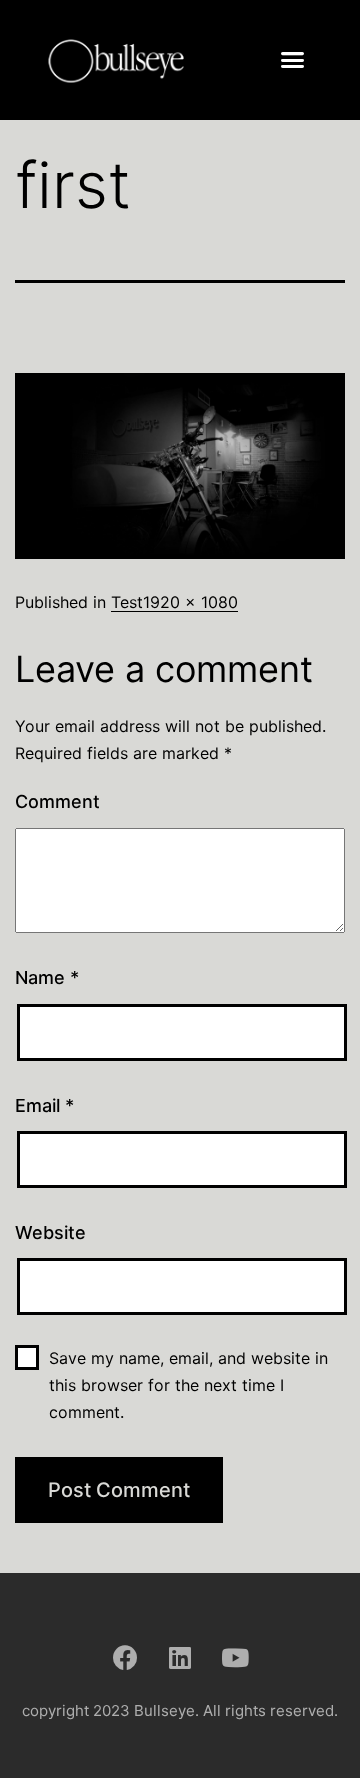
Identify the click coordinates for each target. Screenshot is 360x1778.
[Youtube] (235, 1658)
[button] (293, 60)
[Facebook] (125, 1658)
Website (50, 1232)
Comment (57, 801)
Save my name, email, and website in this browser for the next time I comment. (188, 1385)
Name (47, 977)
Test (127, 602)
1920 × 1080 (190, 602)
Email (44, 1105)
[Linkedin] (180, 1658)
